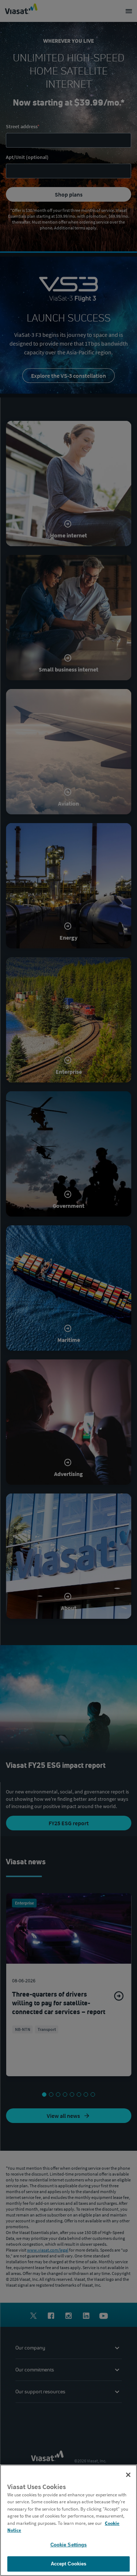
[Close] (128, 2475)
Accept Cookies (69, 2564)
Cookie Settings (69, 2545)
